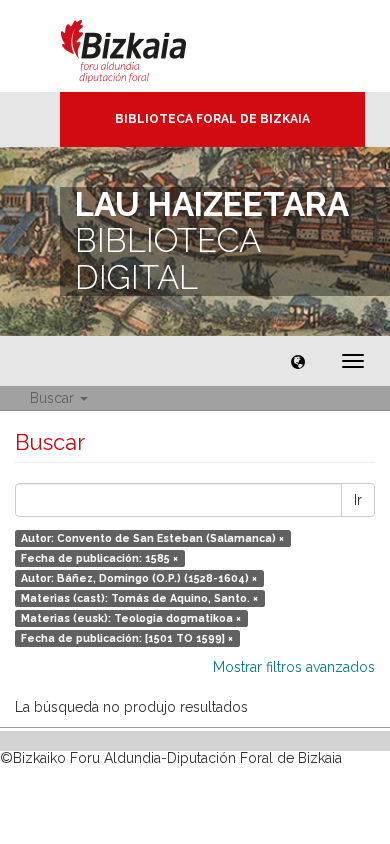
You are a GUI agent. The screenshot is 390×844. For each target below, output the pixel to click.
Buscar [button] (54, 398)
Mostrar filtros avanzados (294, 667)
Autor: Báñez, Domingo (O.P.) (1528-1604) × (139, 578)
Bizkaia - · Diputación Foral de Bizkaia (144, 46)
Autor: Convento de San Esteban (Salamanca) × (152, 538)
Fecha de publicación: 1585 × (99, 558)
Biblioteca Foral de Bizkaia (212, 119)
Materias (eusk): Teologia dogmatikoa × (131, 618)
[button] (298, 361)
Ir (358, 500)
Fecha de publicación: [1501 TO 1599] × (127, 638)
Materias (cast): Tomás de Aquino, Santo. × (139, 598)
